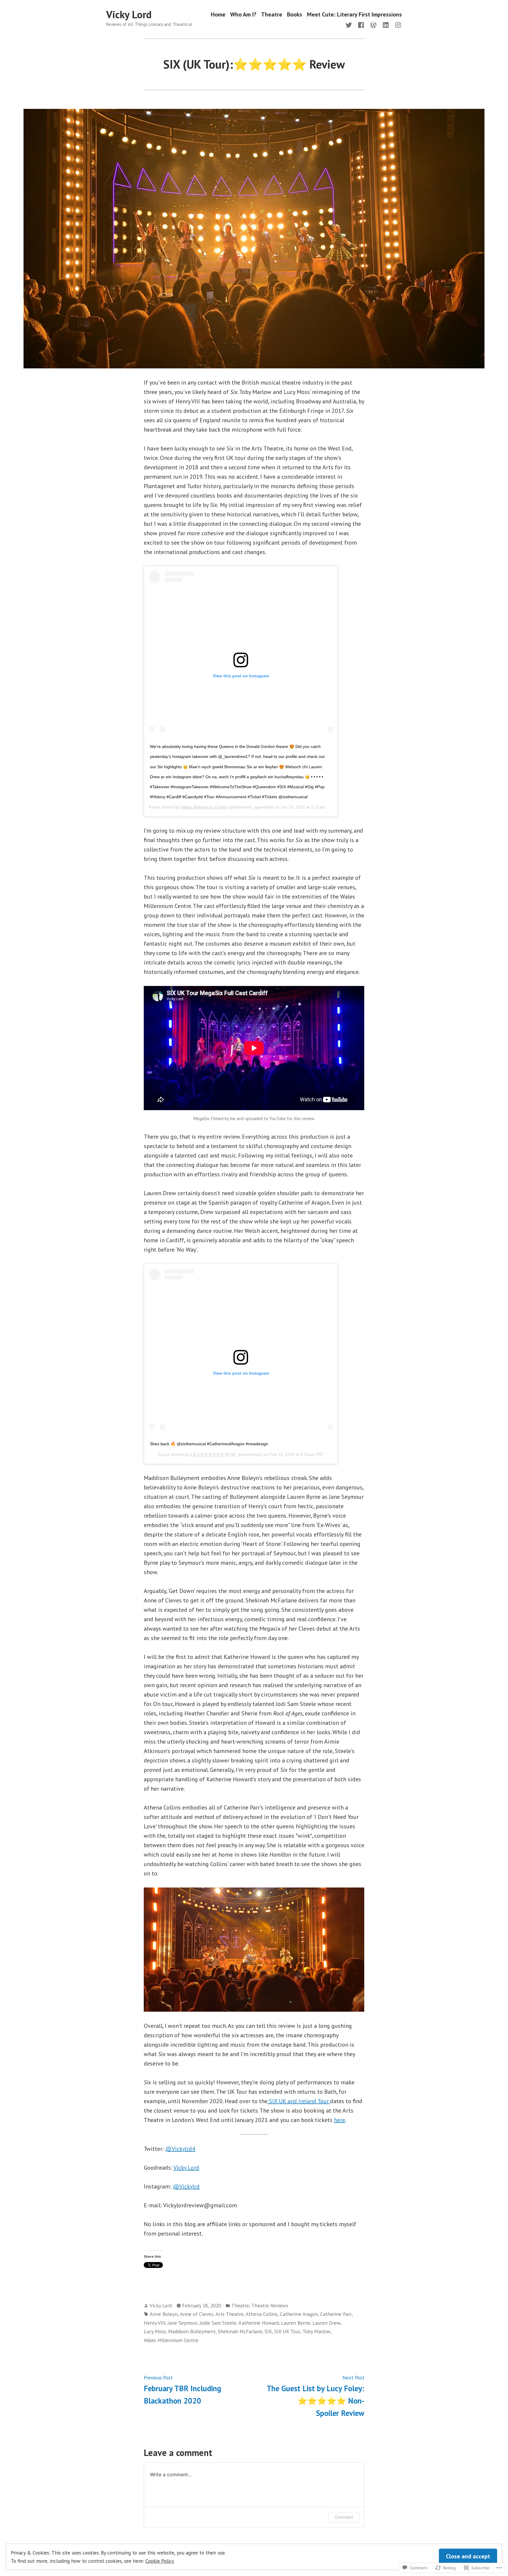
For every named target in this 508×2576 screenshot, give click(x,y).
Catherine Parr (336, 2314)
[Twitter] (350, 24)
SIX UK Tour (287, 2331)
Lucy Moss (155, 2331)
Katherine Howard (259, 2323)
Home (218, 15)
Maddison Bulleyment (192, 2331)
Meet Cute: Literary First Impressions (354, 15)
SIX (268, 2331)
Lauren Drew (326, 2323)
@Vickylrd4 (180, 2149)
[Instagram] (397, 24)
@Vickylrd (186, 2186)
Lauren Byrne (296, 2323)
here (340, 2120)
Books (295, 15)
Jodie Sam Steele (218, 2323)
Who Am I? (243, 15)
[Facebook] (361, 24)
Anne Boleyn (164, 2314)
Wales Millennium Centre (204, 807)
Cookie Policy (160, 2561)
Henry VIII (154, 2323)
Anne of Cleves (197, 2314)
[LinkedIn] (386, 24)
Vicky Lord (129, 14)
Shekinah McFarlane (240, 2331)
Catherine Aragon (299, 2314)
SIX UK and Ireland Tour (299, 2101)
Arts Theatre (229, 2314)
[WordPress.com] (373, 24)
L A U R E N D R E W (209, 1454)
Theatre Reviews (270, 2305)
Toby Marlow (316, 2331)
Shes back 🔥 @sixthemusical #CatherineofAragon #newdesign (209, 1444)
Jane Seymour (182, 2323)
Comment (344, 2517)
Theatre (272, 15)
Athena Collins (262, 2314)
